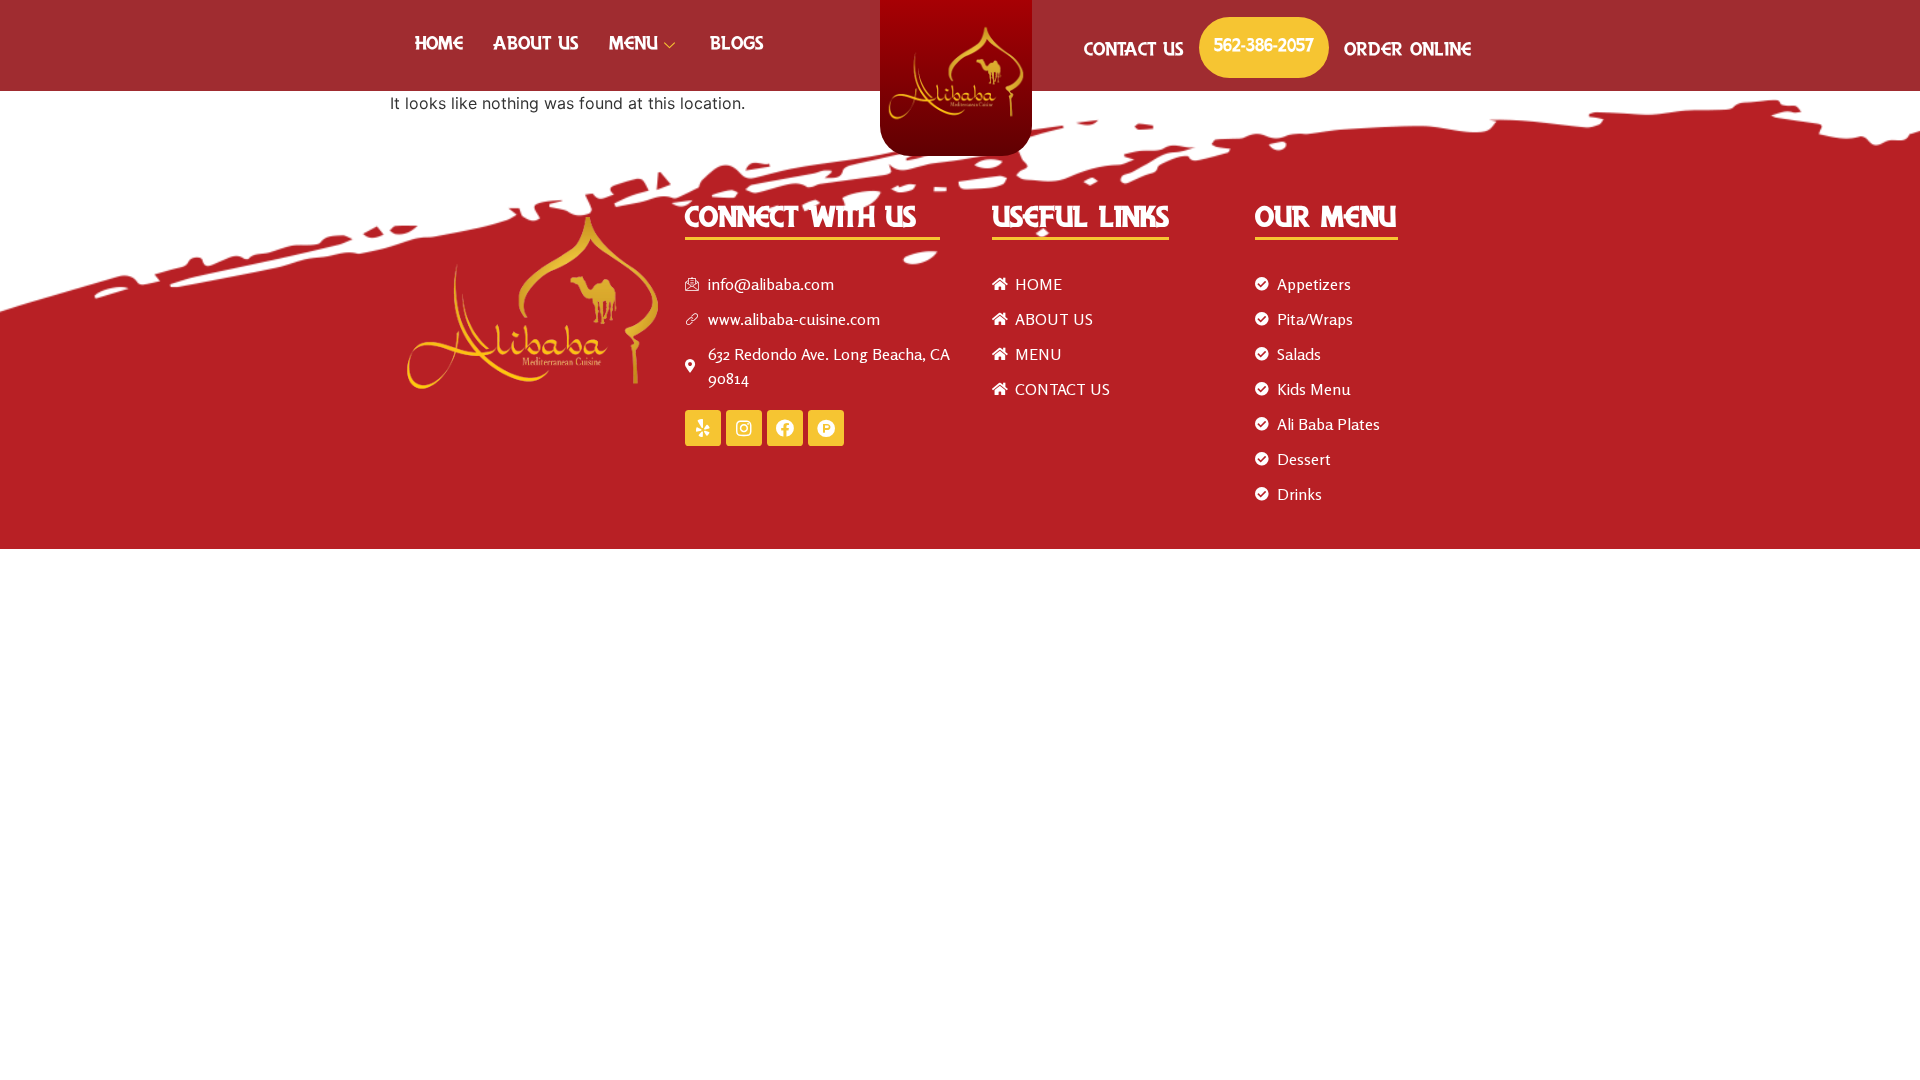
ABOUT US (536, 45)
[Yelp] (703, 428)
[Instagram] (744, 428)
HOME (439, 45)
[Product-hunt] (826, 428)
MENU (633, 45)
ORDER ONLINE (1407, 51)
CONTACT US (1134, 51)
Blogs (737, 45)
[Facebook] (785, 428)
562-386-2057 (1264, 47)
